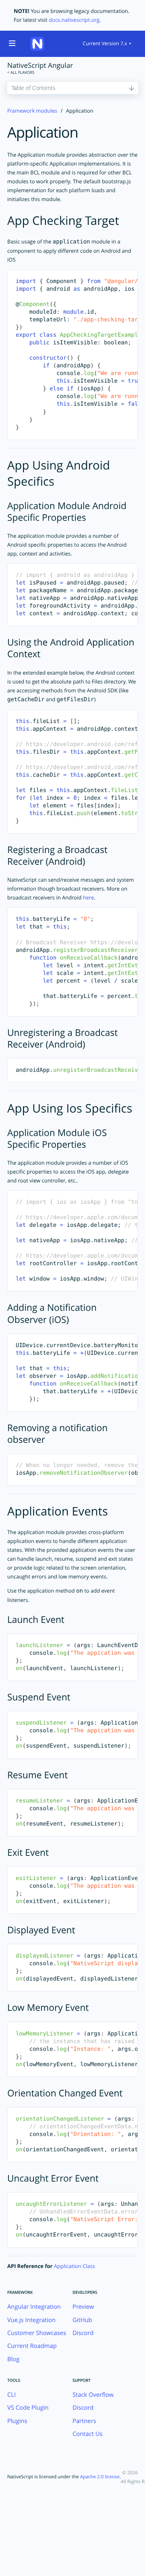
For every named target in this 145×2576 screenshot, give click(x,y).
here (89, 897)
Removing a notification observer (57, 1434)
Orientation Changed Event (65, 2093)
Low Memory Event (48, 2007)
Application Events (58, 1511)
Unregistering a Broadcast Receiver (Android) (62, 1038)
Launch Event (36, 1619)
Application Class (75, 2266)
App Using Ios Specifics (70, 1108)
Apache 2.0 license (100, 2477)
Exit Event (28, 1852)
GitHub (82, 2320)
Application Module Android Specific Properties (67, 511)
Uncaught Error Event (53, 2178)
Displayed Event (41, 1930)
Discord (83, 2333)
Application (43, 132)
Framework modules (32, 111)
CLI (11, 2395)
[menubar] (107, 44)
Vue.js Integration (31, 2320)
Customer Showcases (37, 2333)
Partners (84, 2421)
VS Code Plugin (28, 2408)
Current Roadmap (32, 2346)
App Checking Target (63, 221)
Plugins (17, 2421)
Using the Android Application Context (71, 648)
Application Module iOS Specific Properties (57, 1138)
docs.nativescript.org (74, 20)
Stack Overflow (93, 2395)
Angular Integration (34, 2307)
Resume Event (37, 1775)
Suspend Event (39, 1697)
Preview (83, 2307)
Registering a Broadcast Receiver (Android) (57, 855)
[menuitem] (107, 44)
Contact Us (88, 2434)
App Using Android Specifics (59, 473)
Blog (13, 2359)
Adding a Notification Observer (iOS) (52, 1313)
